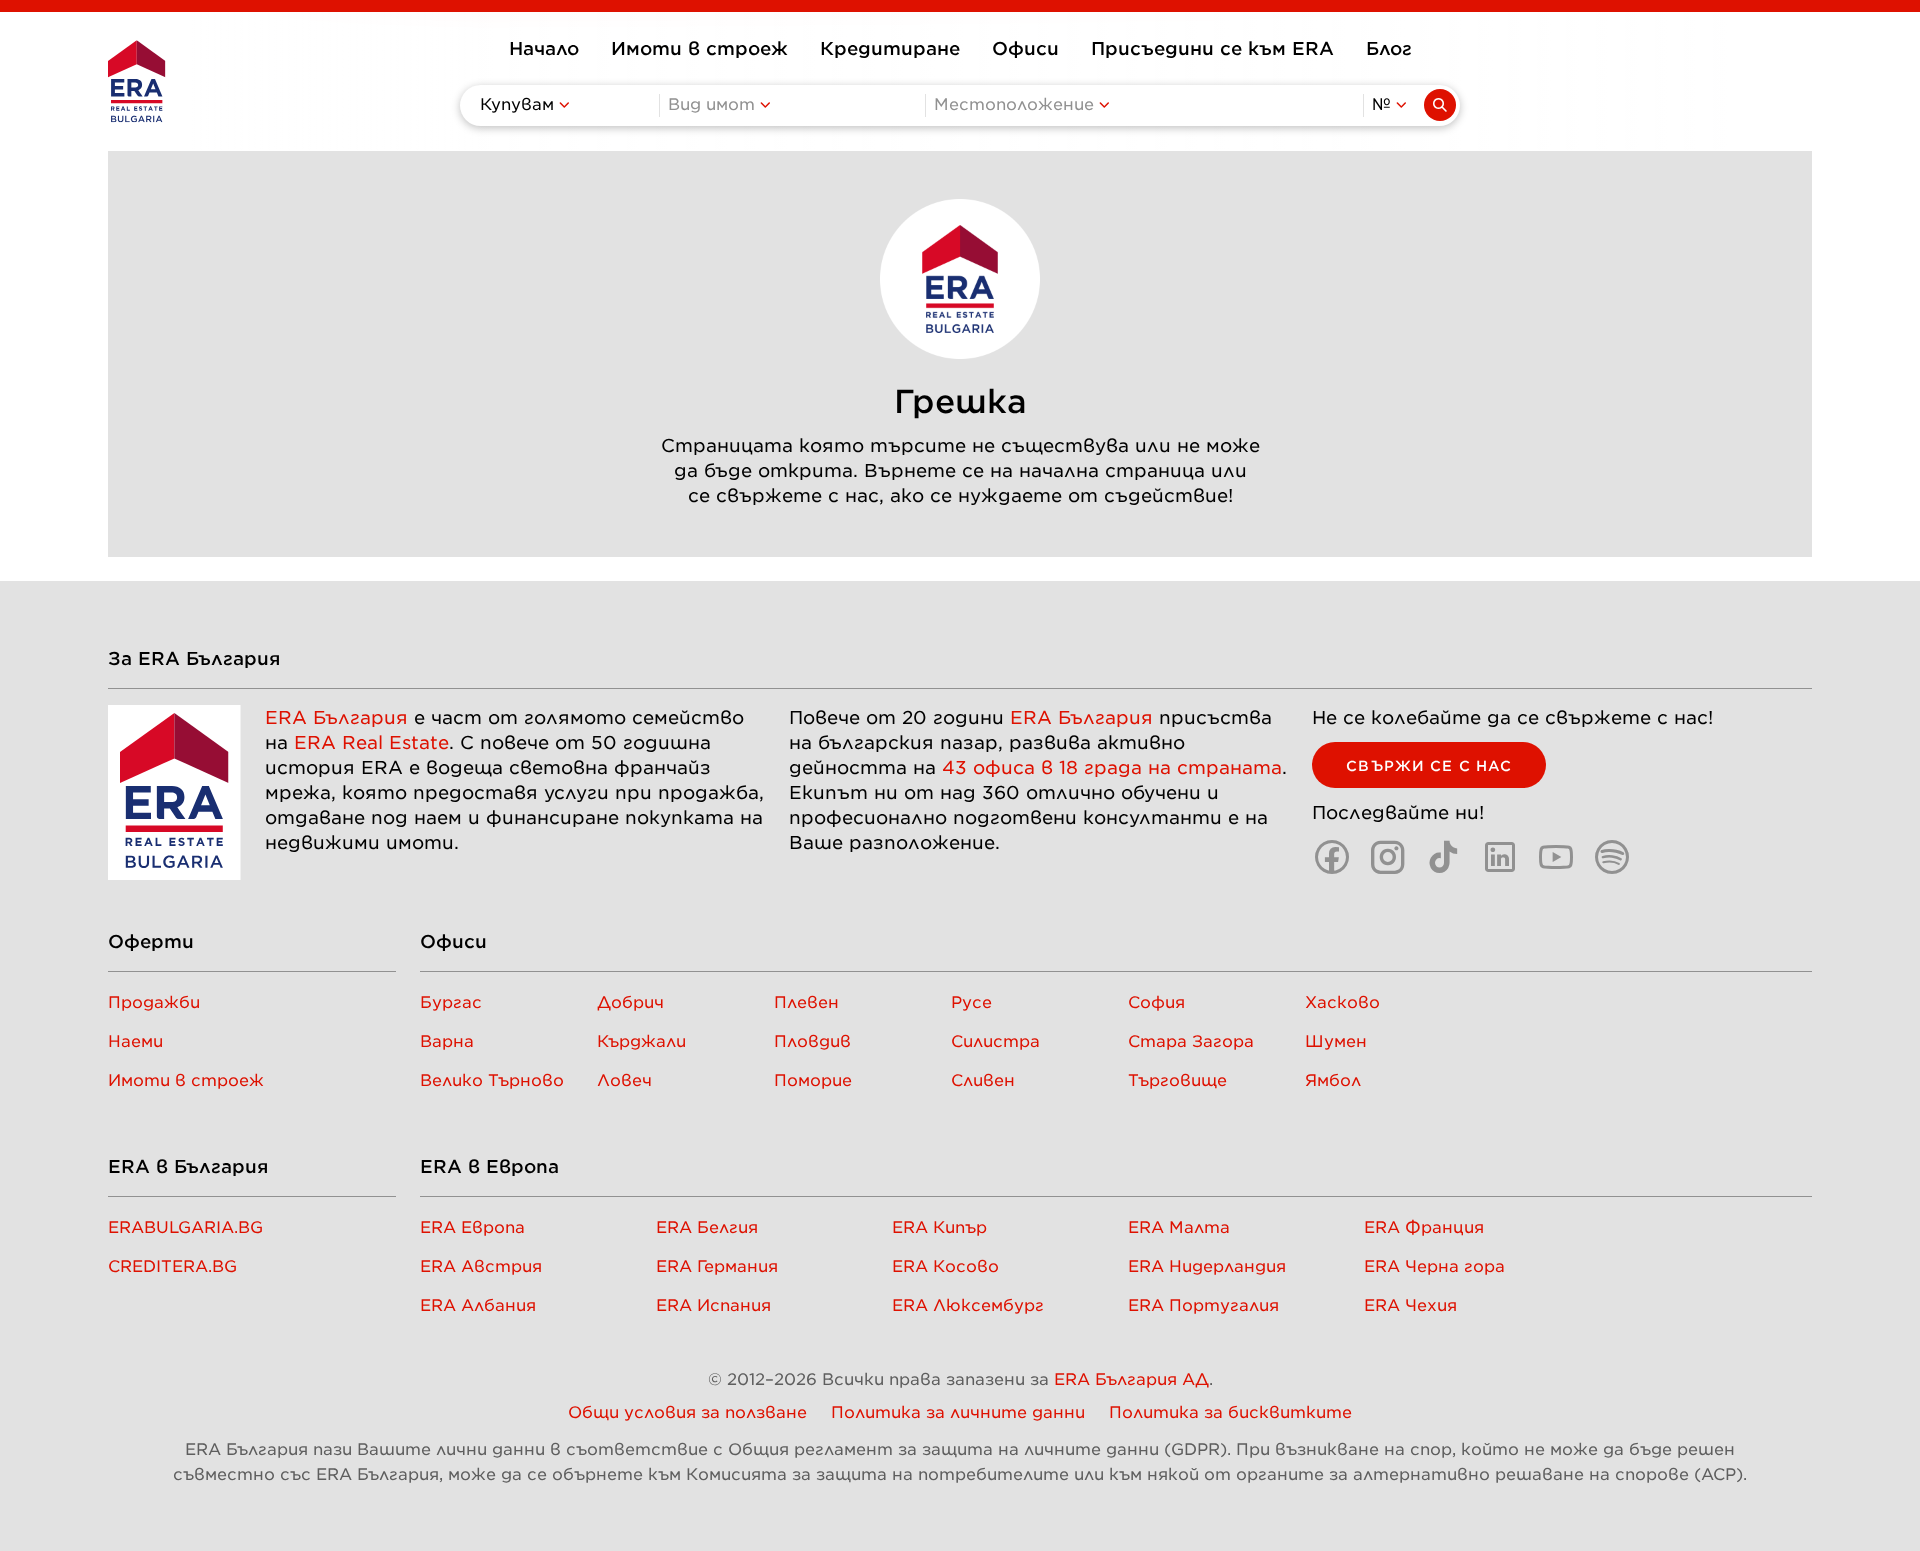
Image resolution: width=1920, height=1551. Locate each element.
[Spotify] (1612, 857)
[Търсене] (1440, 105)
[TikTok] (1444, 857)
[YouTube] (1556, 857)
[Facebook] (1332, 857)
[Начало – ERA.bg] (136, 81)
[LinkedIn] (1500, 857)
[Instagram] (1388, 857)
